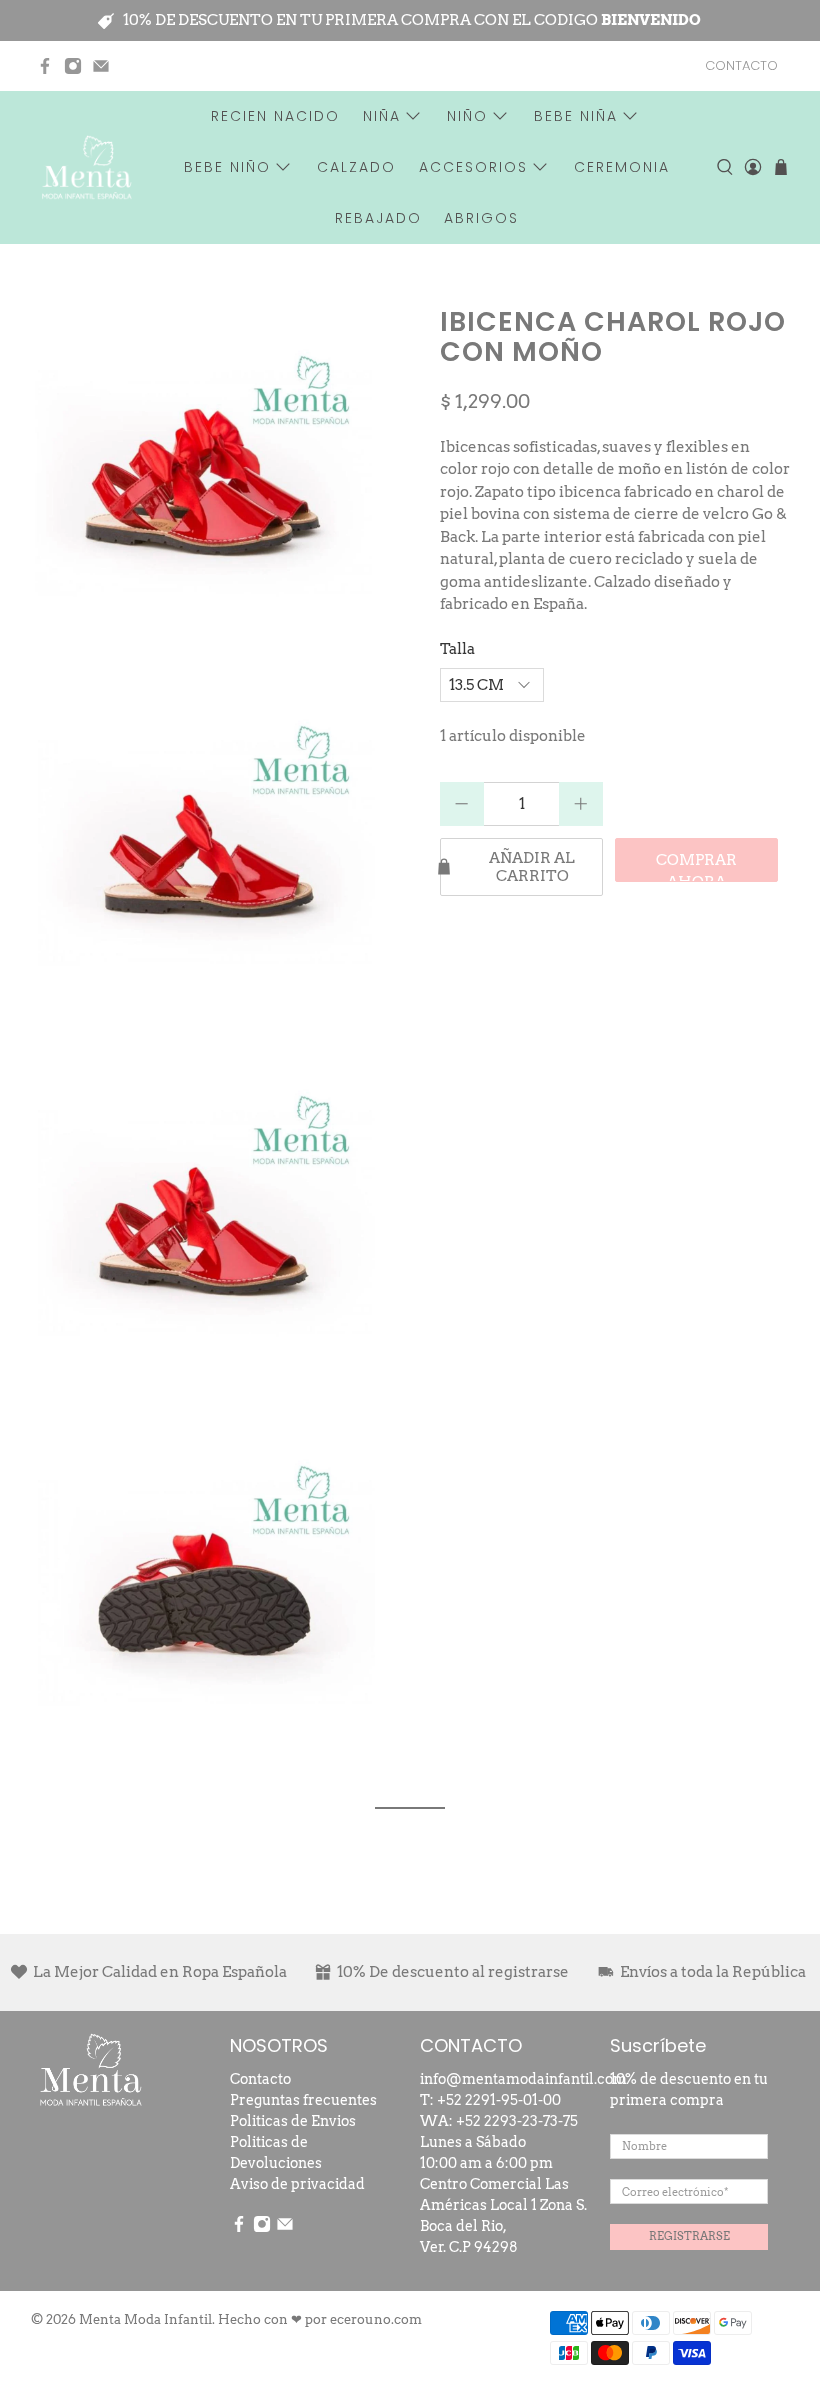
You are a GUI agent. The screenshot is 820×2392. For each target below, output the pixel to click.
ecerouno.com (376, 2319)
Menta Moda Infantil (145, 2319)
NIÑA (382, 116)
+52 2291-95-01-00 (499, 2100)
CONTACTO (741, 65)
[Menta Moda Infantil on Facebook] (45, 66)
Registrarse (689, 2236)
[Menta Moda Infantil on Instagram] (73, 66)
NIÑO (467, 116)
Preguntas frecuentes (303, 2100)
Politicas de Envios (293, 2121)
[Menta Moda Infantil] (87, 167)
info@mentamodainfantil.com (523, 2079)
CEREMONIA (622, 167)
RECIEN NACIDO (275, 116)
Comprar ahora (696, 866)
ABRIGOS (481, 218)
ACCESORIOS (473, 167)
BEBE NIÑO (227, 167)
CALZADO (356, 167)
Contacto (260, 2079)
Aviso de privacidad (297, 2184)
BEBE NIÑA (576, 116)
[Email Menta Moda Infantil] (101, 66)
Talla (457, 649)
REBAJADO (378, 218)
